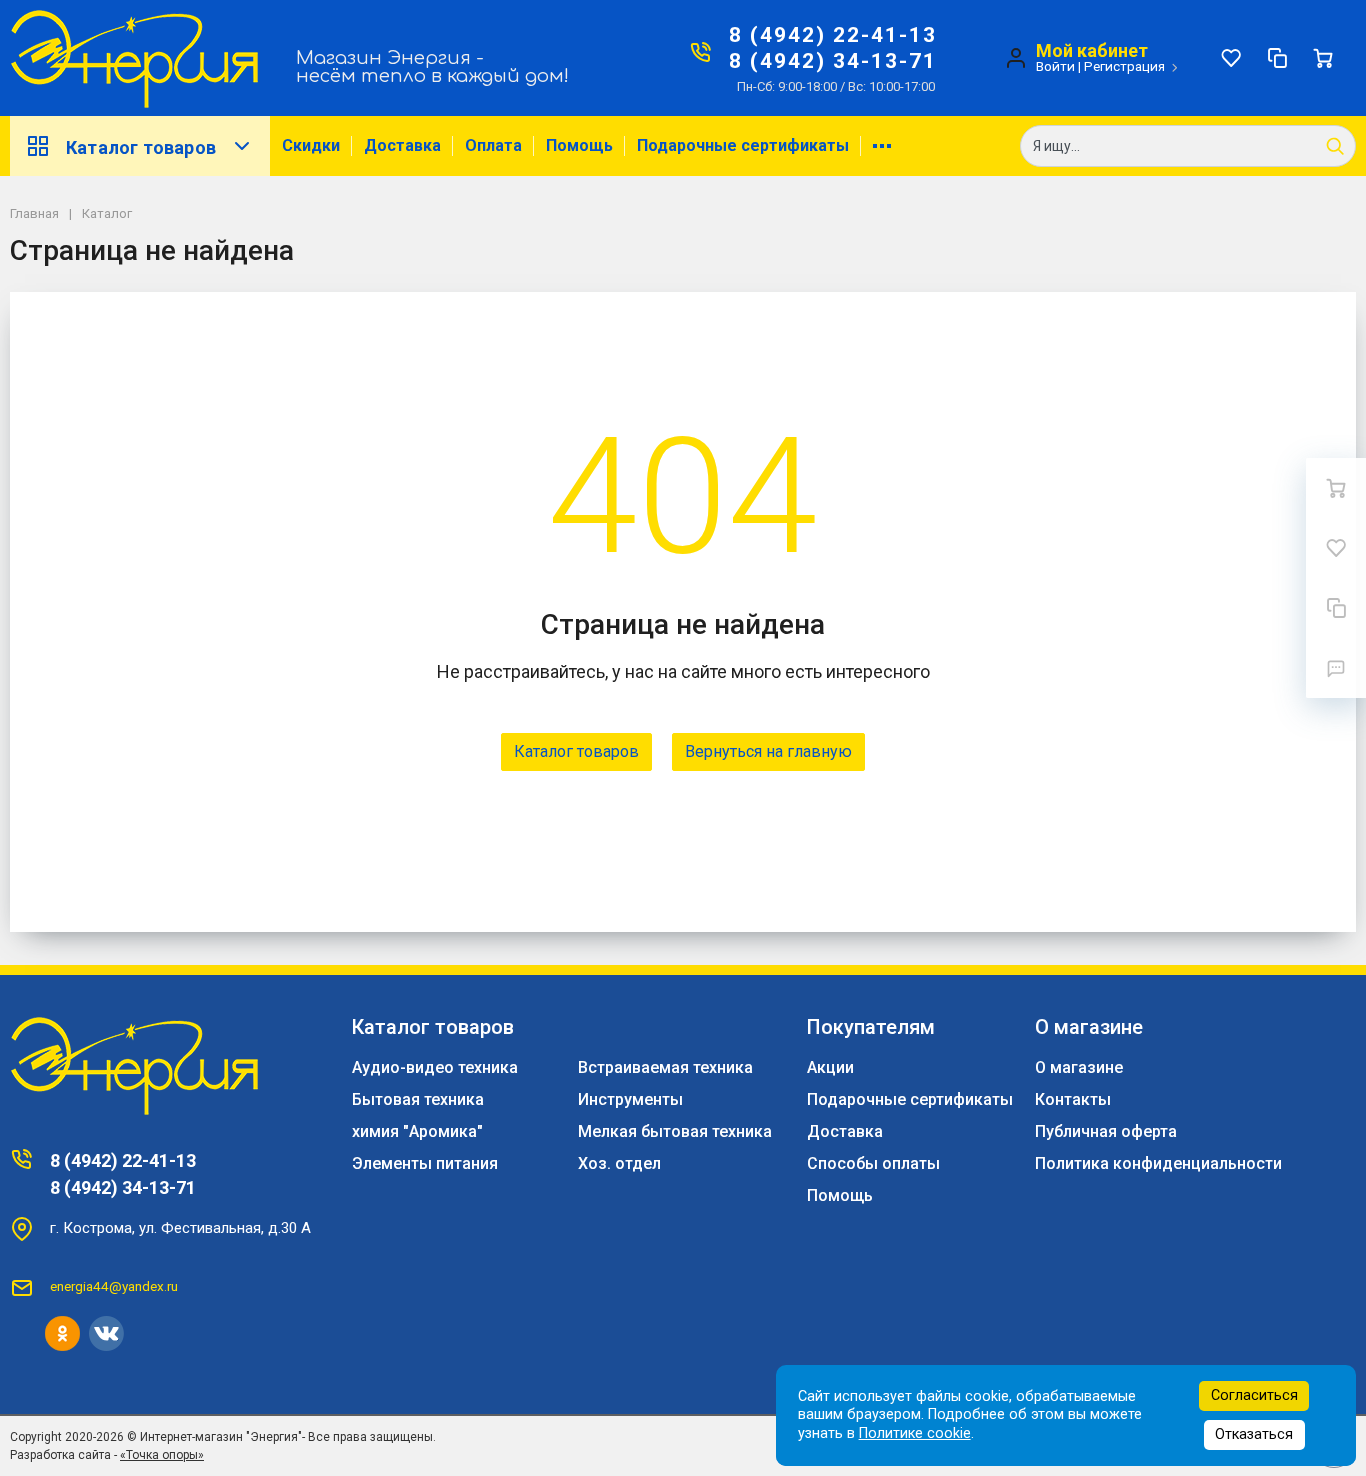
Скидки (311, 145)
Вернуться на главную (768, 751)
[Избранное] (1231, 58)
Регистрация (1124, 66)
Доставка (402, 145)
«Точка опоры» (162, 1455)
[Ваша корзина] (1323, 58)
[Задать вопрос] (1336, 668)
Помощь (579, 145)
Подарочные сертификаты (743, 145)
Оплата (493, 145)
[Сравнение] (1277, 58)
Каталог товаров (141, 147)
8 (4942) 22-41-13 (833, 35)
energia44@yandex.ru (114, 1286)
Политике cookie (915, 1433)
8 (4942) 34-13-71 (833, 61)
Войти (1055, 66)
